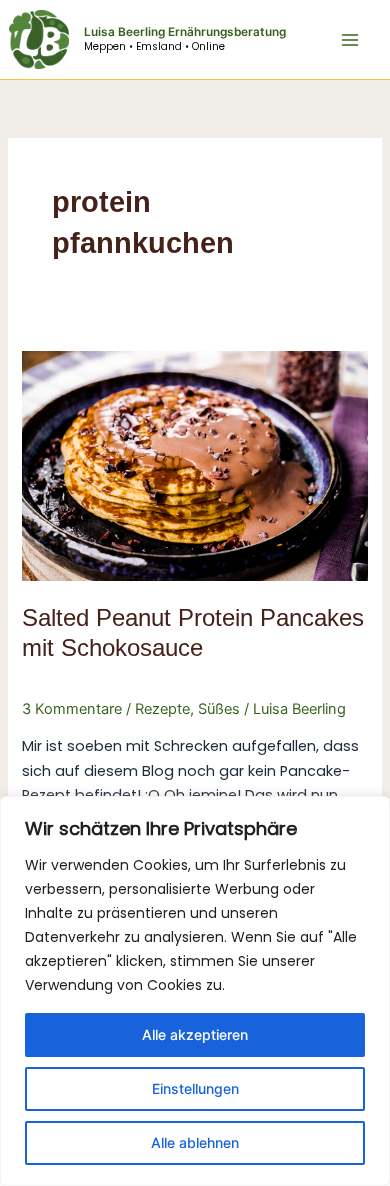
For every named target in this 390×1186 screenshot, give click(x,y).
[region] (195, 991)
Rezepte (162, 709)
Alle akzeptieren (195, 1034)
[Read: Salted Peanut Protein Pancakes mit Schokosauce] (194, 465)
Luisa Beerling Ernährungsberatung (185, 32)
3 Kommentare (72, 709)
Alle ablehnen (195, 1142)
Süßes (219, 709)
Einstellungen (195, 1088)
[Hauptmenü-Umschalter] (350, 39)
